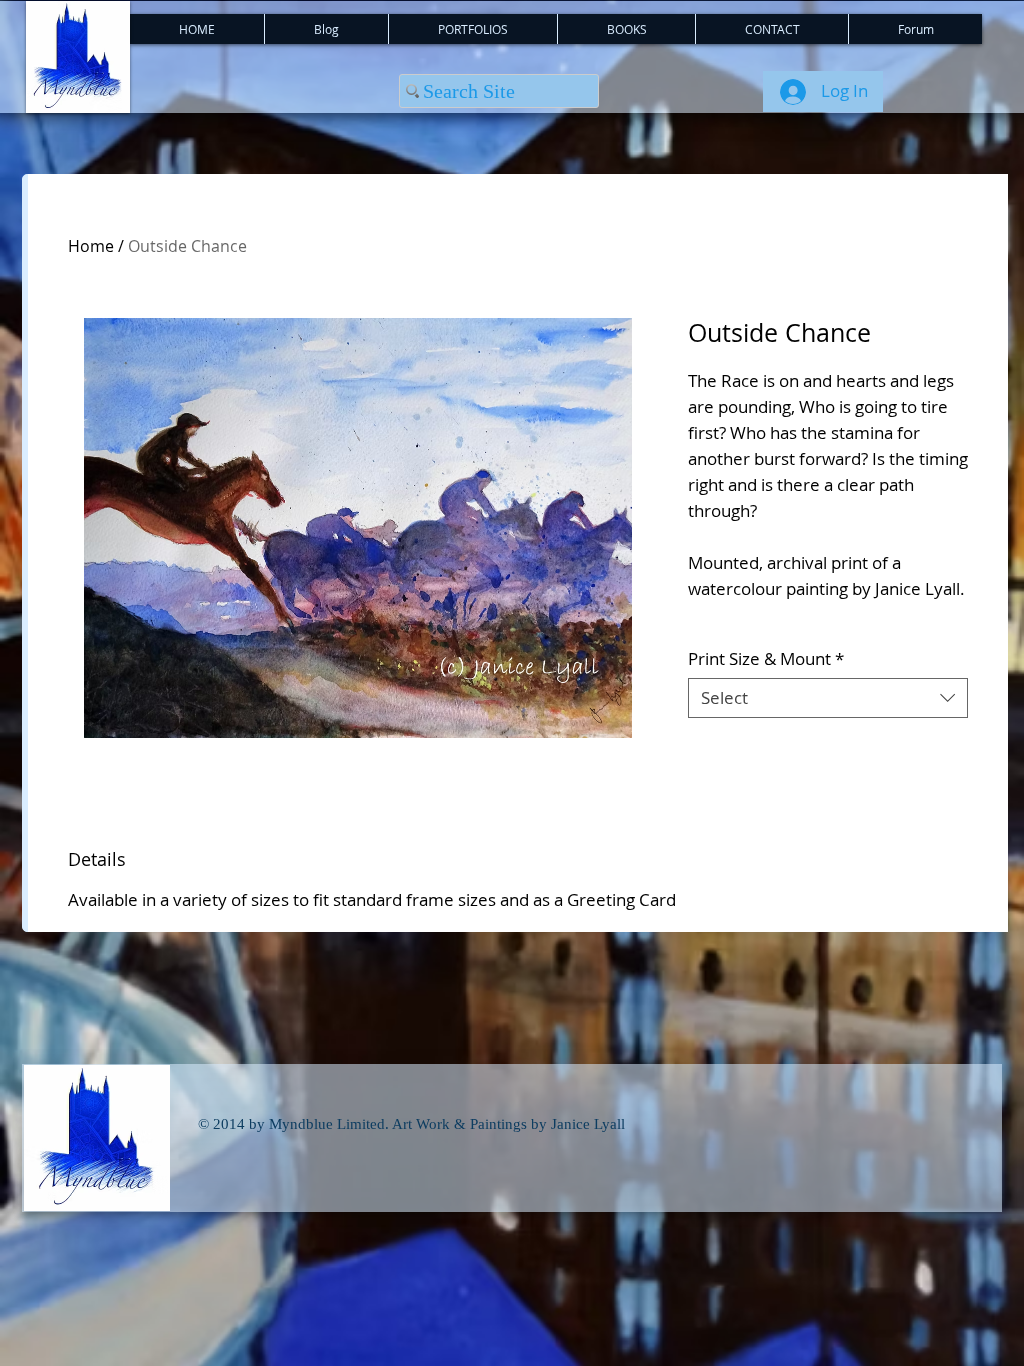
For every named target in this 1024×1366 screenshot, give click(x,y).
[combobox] (828, 698)
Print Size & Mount (766, 659)
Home (91, 246)
